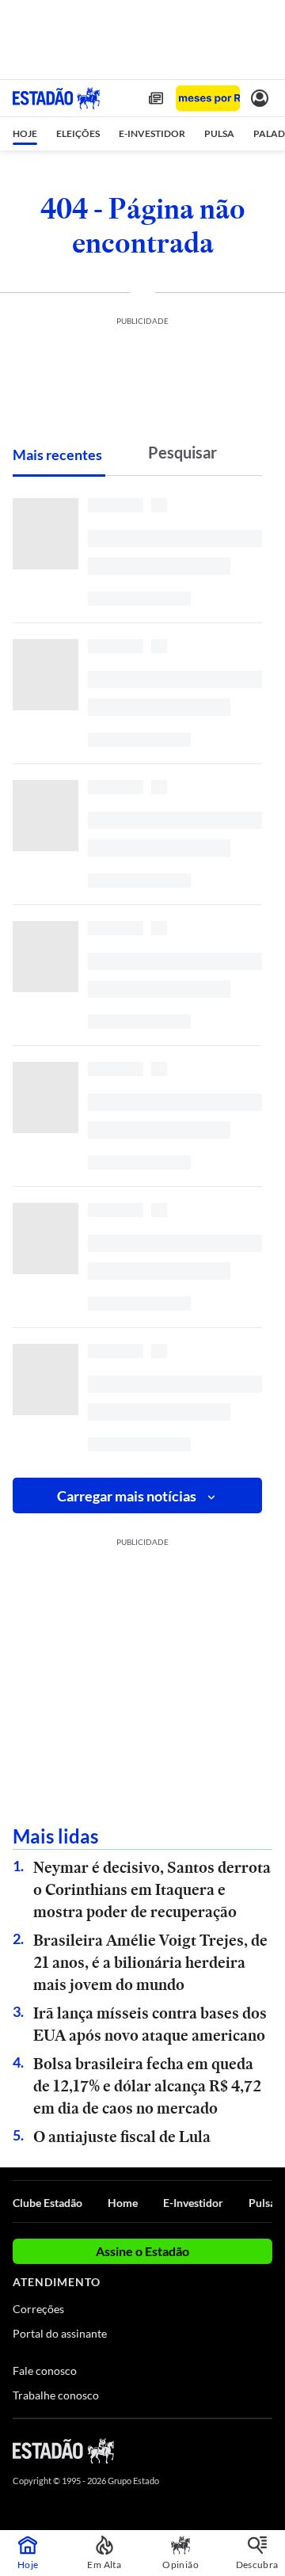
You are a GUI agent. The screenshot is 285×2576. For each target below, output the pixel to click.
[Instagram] (237, 2450)
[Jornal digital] (156, 98)
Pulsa (262, 2203)
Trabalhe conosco (56, 2395)
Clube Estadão (47, 2203)
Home (123, 2203)
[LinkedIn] (265, 2450)
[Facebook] (180, 2450)
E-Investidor (193, 2203)
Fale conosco (45, 2371)
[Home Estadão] (56, 98)
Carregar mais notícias (127, 1496)
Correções (38, 2309)
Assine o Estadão (142, 2251)
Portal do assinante (60, 2333)
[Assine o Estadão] (208, 99)
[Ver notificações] (260, 98)
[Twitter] (207, 2450)
